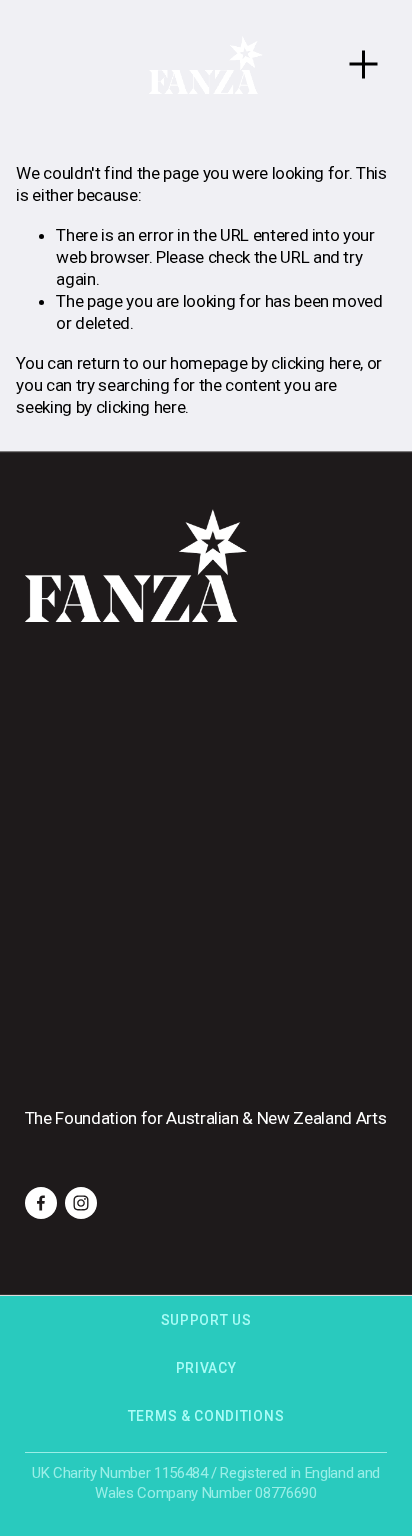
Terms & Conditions (206, 1416)
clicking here (316, 363)
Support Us (206, 1320)
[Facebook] (41, 1203)
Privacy (206, 1368)
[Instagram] (81, 1203)
